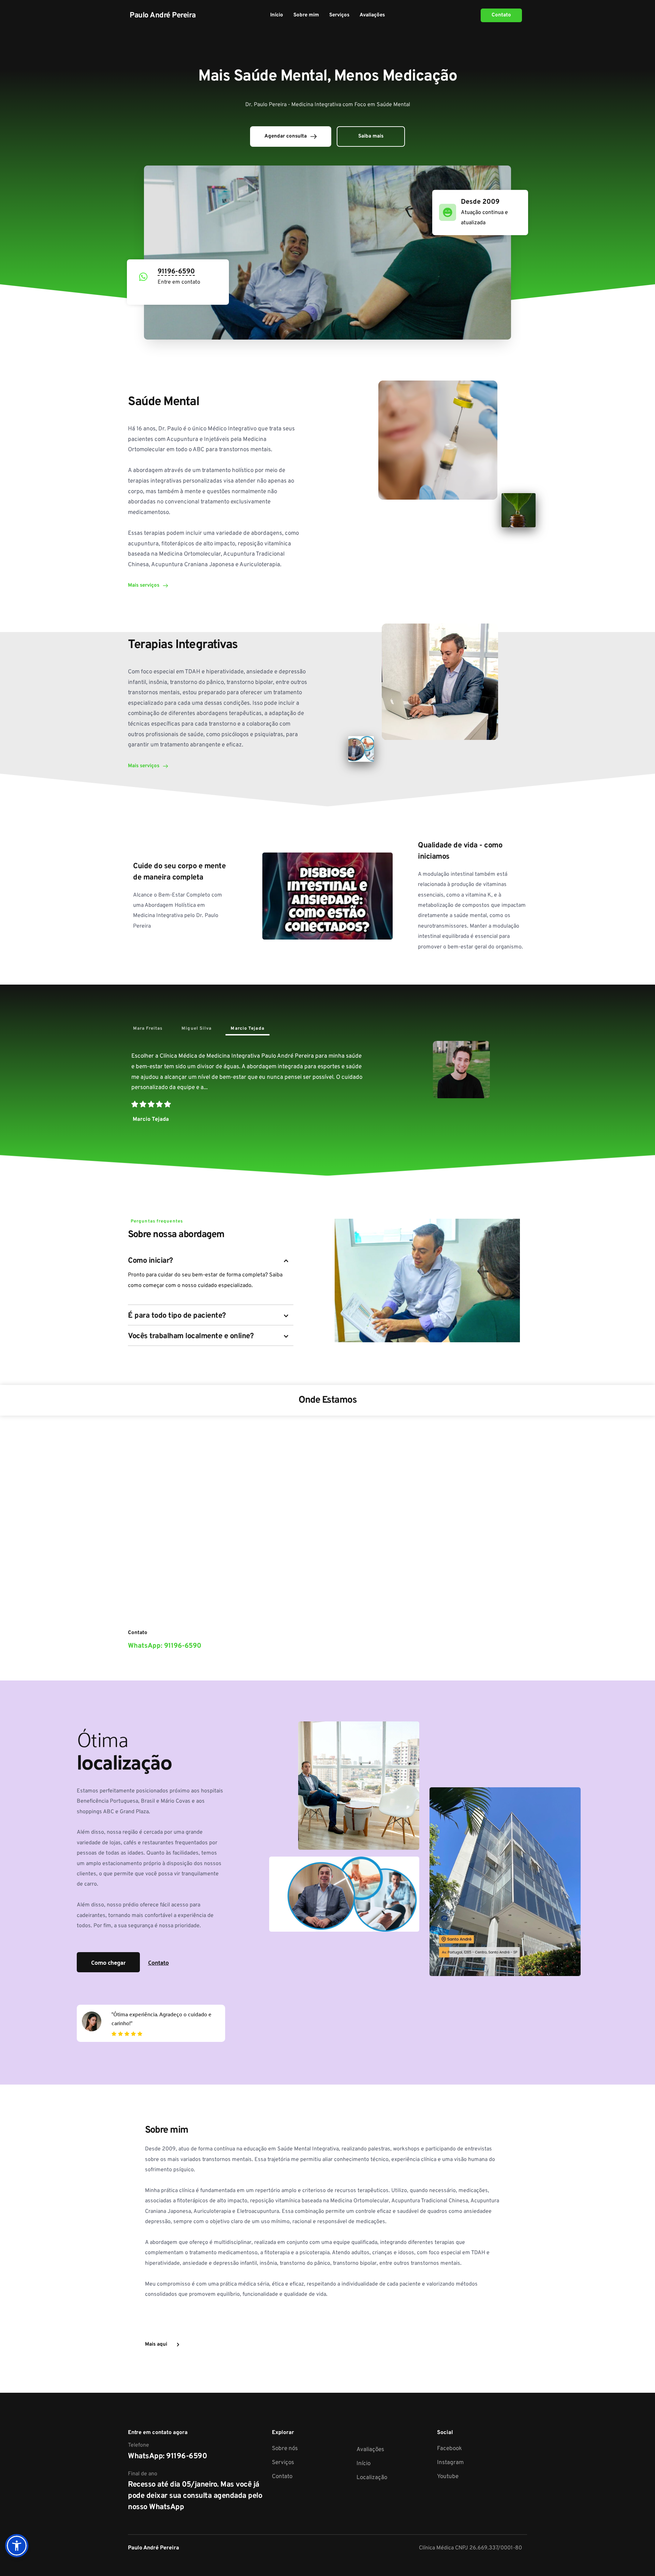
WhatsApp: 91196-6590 (167, 2456)
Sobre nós (285, 2449)
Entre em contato (179, 282)
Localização (372, 2478)
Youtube (448, 2477)
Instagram (450, 2463)
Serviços (283, 2463)
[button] (17, 2546)
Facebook (449, 2449)
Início (363, 2464)
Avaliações (370, 2450)
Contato (282, 2477)
